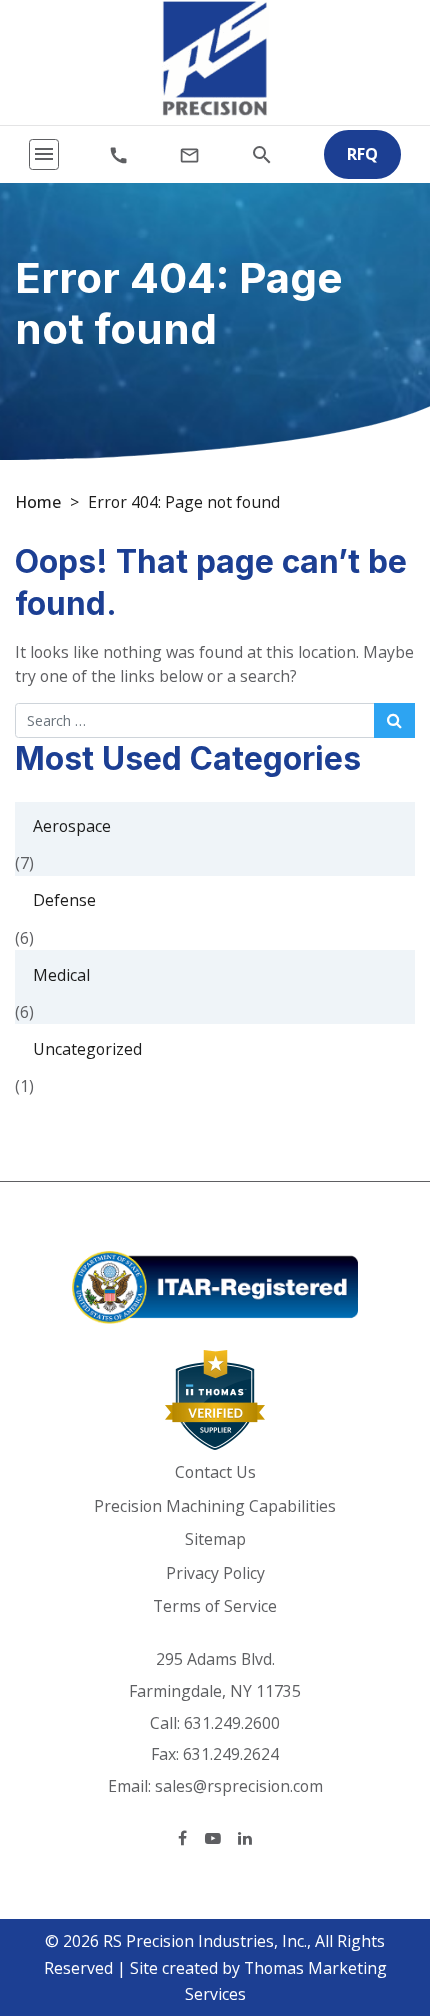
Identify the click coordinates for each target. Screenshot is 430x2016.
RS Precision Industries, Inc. (205, 1941)
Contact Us (215, 1472)
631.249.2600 (232, 1723)
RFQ (362, 154)
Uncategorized (87, 1049)
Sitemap (215, 1539)
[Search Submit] (394, 720)
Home (38, 502)
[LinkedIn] (245, 1837)
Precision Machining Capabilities (215, 1506)
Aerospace (72, 826)
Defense (64, 900)
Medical (61, 975)
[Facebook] (182, 1837)
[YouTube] (213, 1837)
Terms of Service (215, 1606)
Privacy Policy (215, 1573)
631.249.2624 (231, 1754)
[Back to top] (368, 1897)
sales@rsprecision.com (239, 1786)
